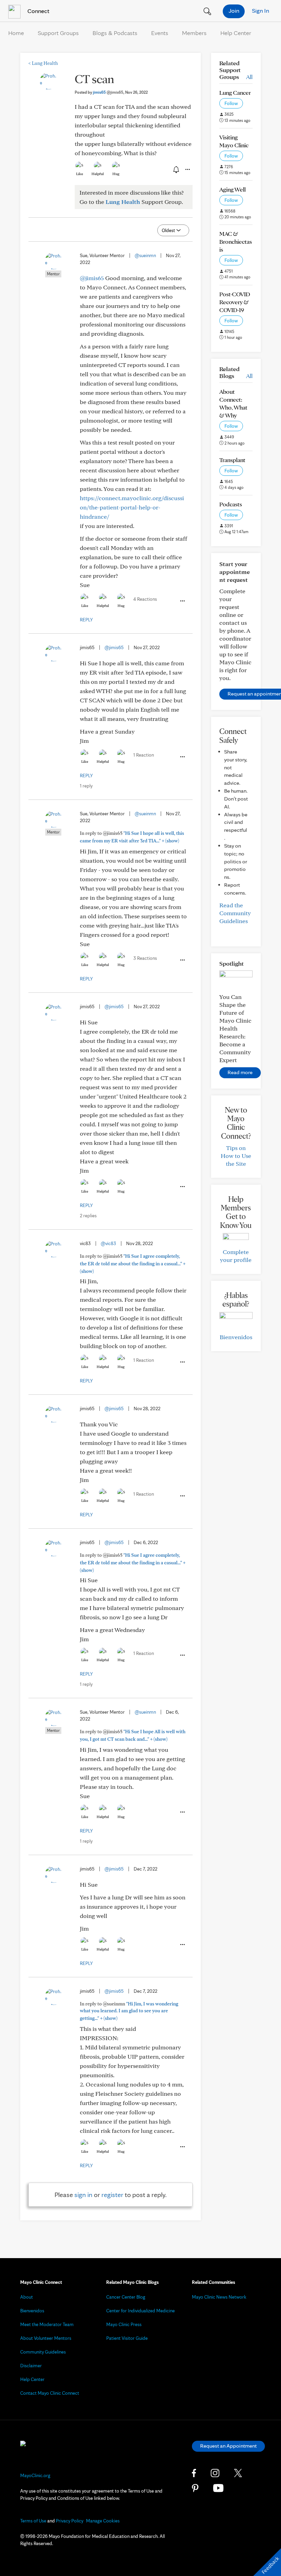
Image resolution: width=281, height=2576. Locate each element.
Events (160, 33)
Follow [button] (231, 103)
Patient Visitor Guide (127, 2338)
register (112, 2195)
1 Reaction (144, 755)
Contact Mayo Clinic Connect (50, 2393)
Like (80, 174)
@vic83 (108, 1243)
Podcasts (231, 504)
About (27, 2297)
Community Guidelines (43, 2352)
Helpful (98, 174)
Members (194, 33)
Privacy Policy (70, 2521)
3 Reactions (145, 958)
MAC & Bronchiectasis (236, 241)
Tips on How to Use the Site (236, 1156)
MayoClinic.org (35, 2475)
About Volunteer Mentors (46, 2338)
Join (234, 10)
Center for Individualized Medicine (140, 2311)
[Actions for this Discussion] (187, 170)
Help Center (236, 33)
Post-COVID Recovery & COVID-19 (235, 302)
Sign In (260, 10)
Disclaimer (31, 2366)
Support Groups (58, 33)
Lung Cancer (235, 93)
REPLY (86, 620)
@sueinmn (145, 255)
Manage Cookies (103, 2521)
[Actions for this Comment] (182, 601)
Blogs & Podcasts (115, 33)
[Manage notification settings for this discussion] (175, 169)
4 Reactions (145, 599)
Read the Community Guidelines (235, 913)
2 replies (88, 1216)
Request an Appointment (228, 2446)
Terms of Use (33, 2521)
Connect (38, 11)
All (249, 77)
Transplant (232, 460)
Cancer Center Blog (126, 2297)
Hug (116, 174)
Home (16, 33)
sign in (83, 2195)
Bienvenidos (236, 1337)
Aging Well (233, 189)
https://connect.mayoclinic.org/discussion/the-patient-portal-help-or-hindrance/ (132, 507)
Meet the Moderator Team (47, 2324)
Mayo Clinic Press (124, 2324)
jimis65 (108, 92)
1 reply (86, 786)
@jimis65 (92, 278)
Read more (240, 1072)
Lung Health (43, 63)
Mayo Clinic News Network (219, 2297)
